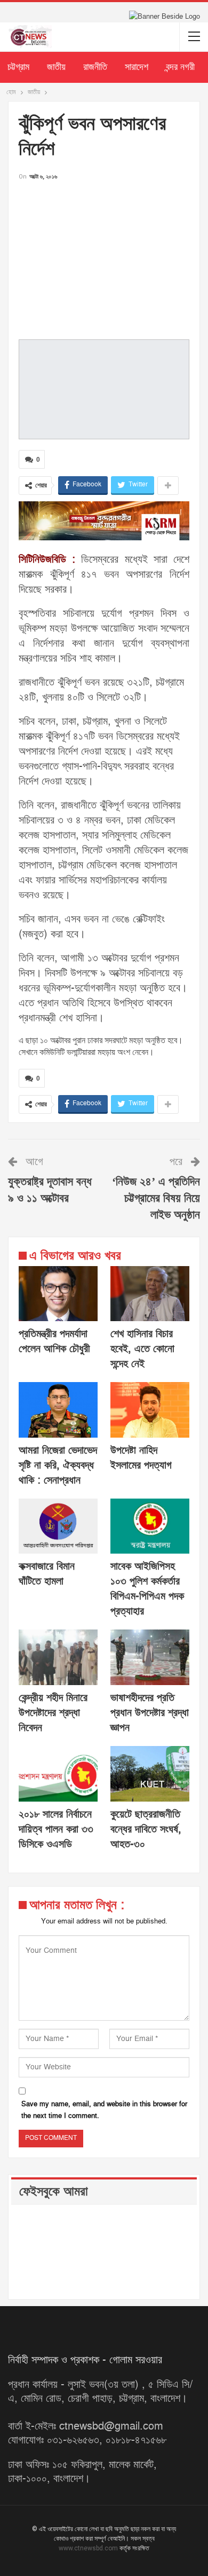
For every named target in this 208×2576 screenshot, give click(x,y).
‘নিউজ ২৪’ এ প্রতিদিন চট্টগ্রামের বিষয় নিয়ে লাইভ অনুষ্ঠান (156, 1198)
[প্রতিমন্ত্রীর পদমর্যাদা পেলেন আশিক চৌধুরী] (58, 1294)
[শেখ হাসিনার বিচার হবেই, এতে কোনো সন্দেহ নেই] (150, 1294)
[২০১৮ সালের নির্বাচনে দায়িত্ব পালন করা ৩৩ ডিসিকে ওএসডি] (58, 1774)
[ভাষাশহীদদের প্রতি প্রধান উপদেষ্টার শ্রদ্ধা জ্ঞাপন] (150, 1657)
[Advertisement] (104, 257)
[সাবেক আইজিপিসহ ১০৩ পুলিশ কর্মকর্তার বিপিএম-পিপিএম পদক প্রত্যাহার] (150, 1526)
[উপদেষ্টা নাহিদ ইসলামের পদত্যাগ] (150, 1410)
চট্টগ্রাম (18, 67)
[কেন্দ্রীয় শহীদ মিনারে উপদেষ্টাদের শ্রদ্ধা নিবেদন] (58, 1657)
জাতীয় (56, 67)
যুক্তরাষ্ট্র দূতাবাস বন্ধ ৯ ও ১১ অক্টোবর (50, 1190)
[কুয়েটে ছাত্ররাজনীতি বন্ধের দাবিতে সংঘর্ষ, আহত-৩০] (150, 1774)
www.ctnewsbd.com (89, 2548)
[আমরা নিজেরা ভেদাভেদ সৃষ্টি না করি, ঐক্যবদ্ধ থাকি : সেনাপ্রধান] (58, 1410)
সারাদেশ (137, 67)
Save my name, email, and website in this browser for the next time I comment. (104, 2110)
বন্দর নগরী (180, 67)
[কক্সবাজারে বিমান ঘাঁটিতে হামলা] (58, 1526)
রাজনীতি (95, 67)
